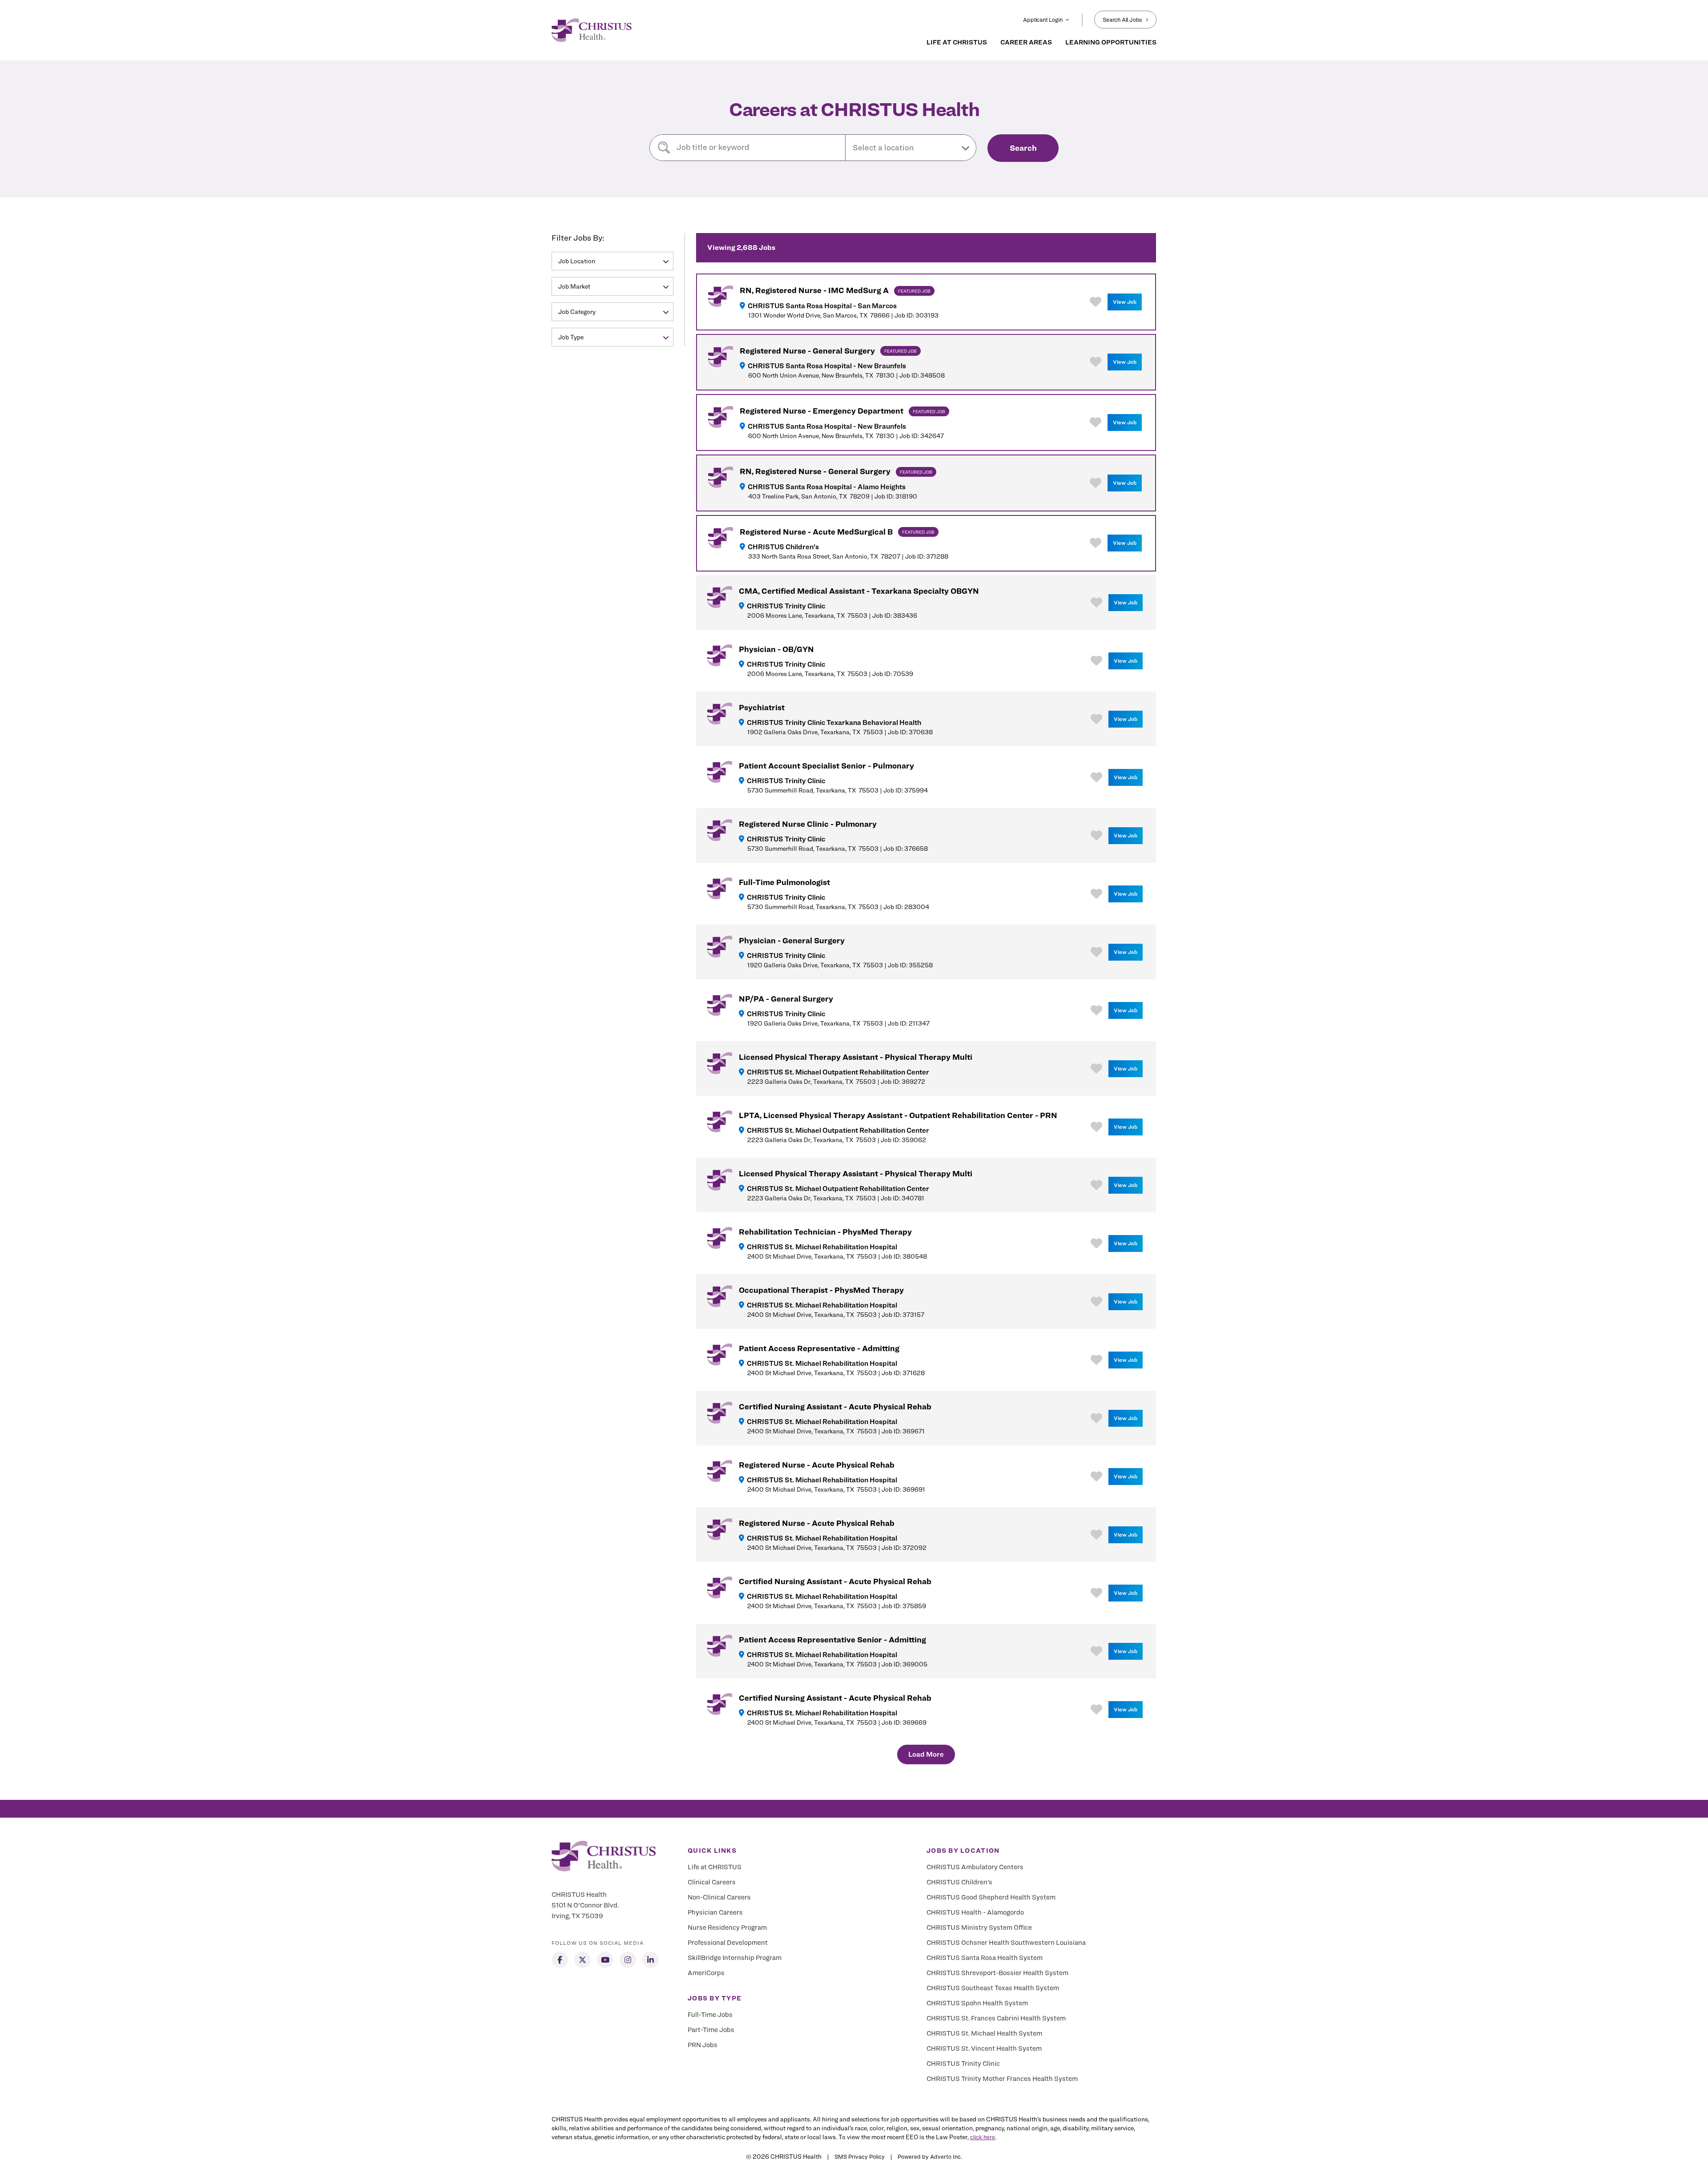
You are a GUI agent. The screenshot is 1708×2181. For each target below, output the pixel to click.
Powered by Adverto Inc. (930, 2157)
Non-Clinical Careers (719, 1897)
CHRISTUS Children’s (959, 1882)
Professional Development (728, 1943)
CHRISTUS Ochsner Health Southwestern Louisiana (1006, 1943)
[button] (911, 148)
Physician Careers (715, 1912)
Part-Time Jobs (711, 2030)
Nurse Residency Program (727, 1927)
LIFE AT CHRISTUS (957, 42)
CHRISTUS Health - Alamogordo (975, 1912)
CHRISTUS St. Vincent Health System (984, 2048)
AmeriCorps (706, 1973)
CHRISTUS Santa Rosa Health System (985, 1958)
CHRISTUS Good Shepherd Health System (991, 1897)
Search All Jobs (1122, 20)
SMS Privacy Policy (860, 2157)
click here (983, 2137)
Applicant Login (1043, 20)
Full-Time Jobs (710, 2015)
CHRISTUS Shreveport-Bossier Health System (997, 1973)
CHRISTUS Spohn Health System (977, 2003)
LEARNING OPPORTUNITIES (1111, 42)
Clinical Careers (712, 1882)
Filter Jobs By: (578, 238)
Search (1023, 148)
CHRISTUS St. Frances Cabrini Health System (996, 2018)
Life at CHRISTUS (715, 1867)
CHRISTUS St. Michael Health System (984, 2033)
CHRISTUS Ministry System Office (979, 1927)
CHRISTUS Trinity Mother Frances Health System (1002, 2079)
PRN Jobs (703, 2045)
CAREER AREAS (1026, 42)
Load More (926, 1754)
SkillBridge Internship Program (735, 1958)
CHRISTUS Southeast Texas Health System (993, 1988)
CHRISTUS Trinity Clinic (963, 2064)
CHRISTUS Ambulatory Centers (975, 1867)
